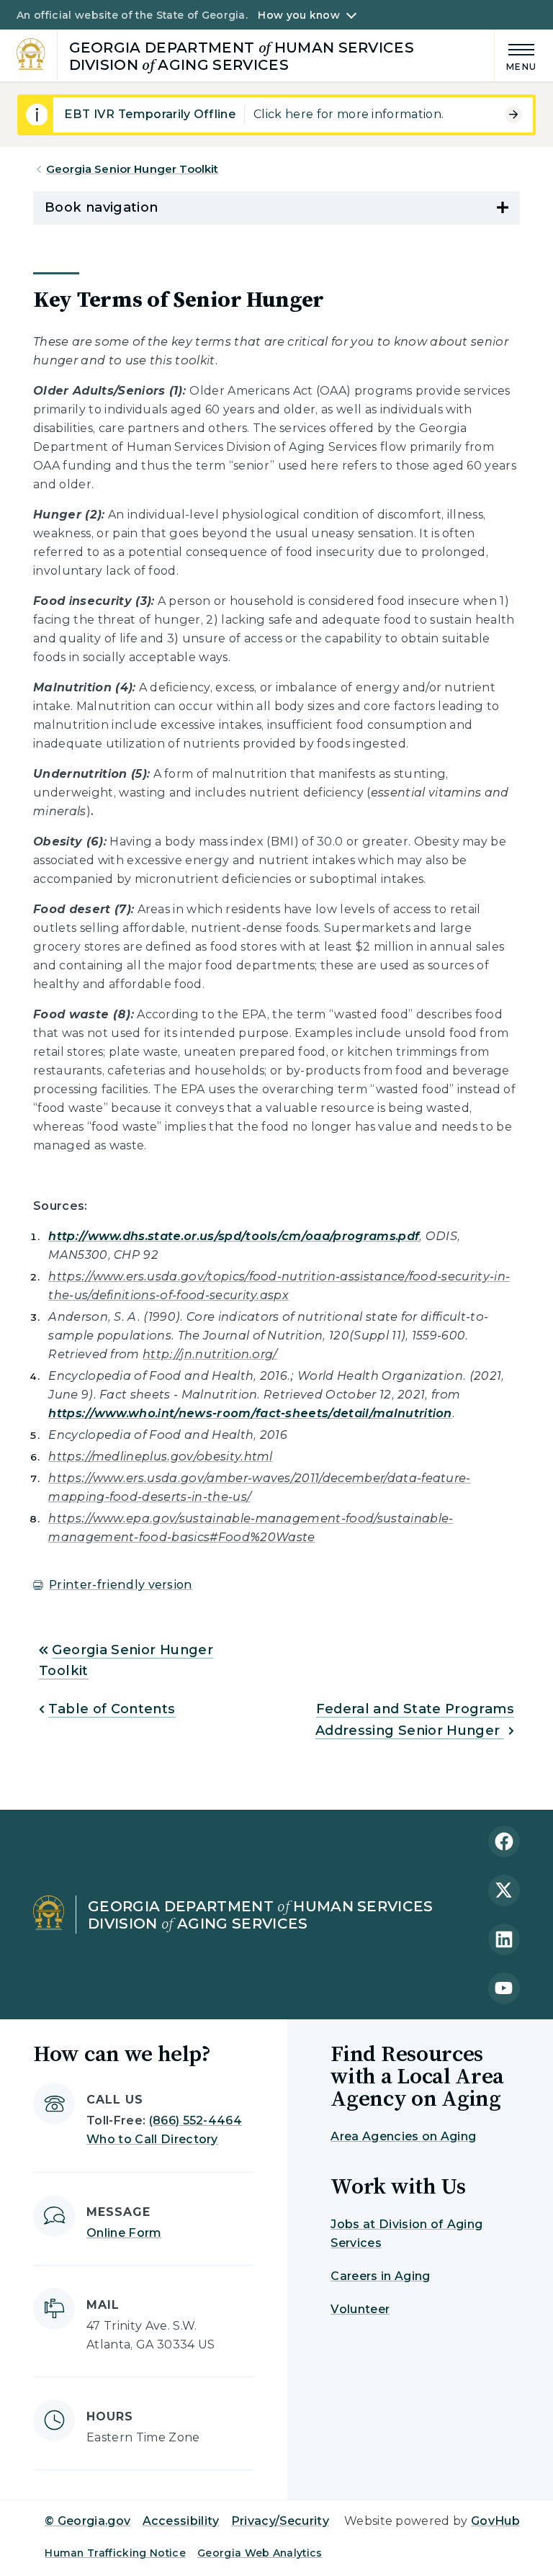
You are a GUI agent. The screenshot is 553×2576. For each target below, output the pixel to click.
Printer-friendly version (121, 1585)
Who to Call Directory (152, 2139)
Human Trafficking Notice (115, 2553)
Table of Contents (112, 1709)
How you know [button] (298, 15)
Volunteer (360, 2309)
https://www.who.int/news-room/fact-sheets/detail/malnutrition (250, 1413)
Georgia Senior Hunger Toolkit (132, 169)
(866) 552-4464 (195, 2121)
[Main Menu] (516, 55)
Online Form (124, 2233)
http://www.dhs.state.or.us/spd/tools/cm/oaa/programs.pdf (234, 1236)
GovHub (495, 2521)
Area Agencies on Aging (403, 2136)
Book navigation (101, 207)
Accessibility (181, 2521)
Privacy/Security (280, 2521)
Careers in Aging (380, 2276)
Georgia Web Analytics (260, 2553)
